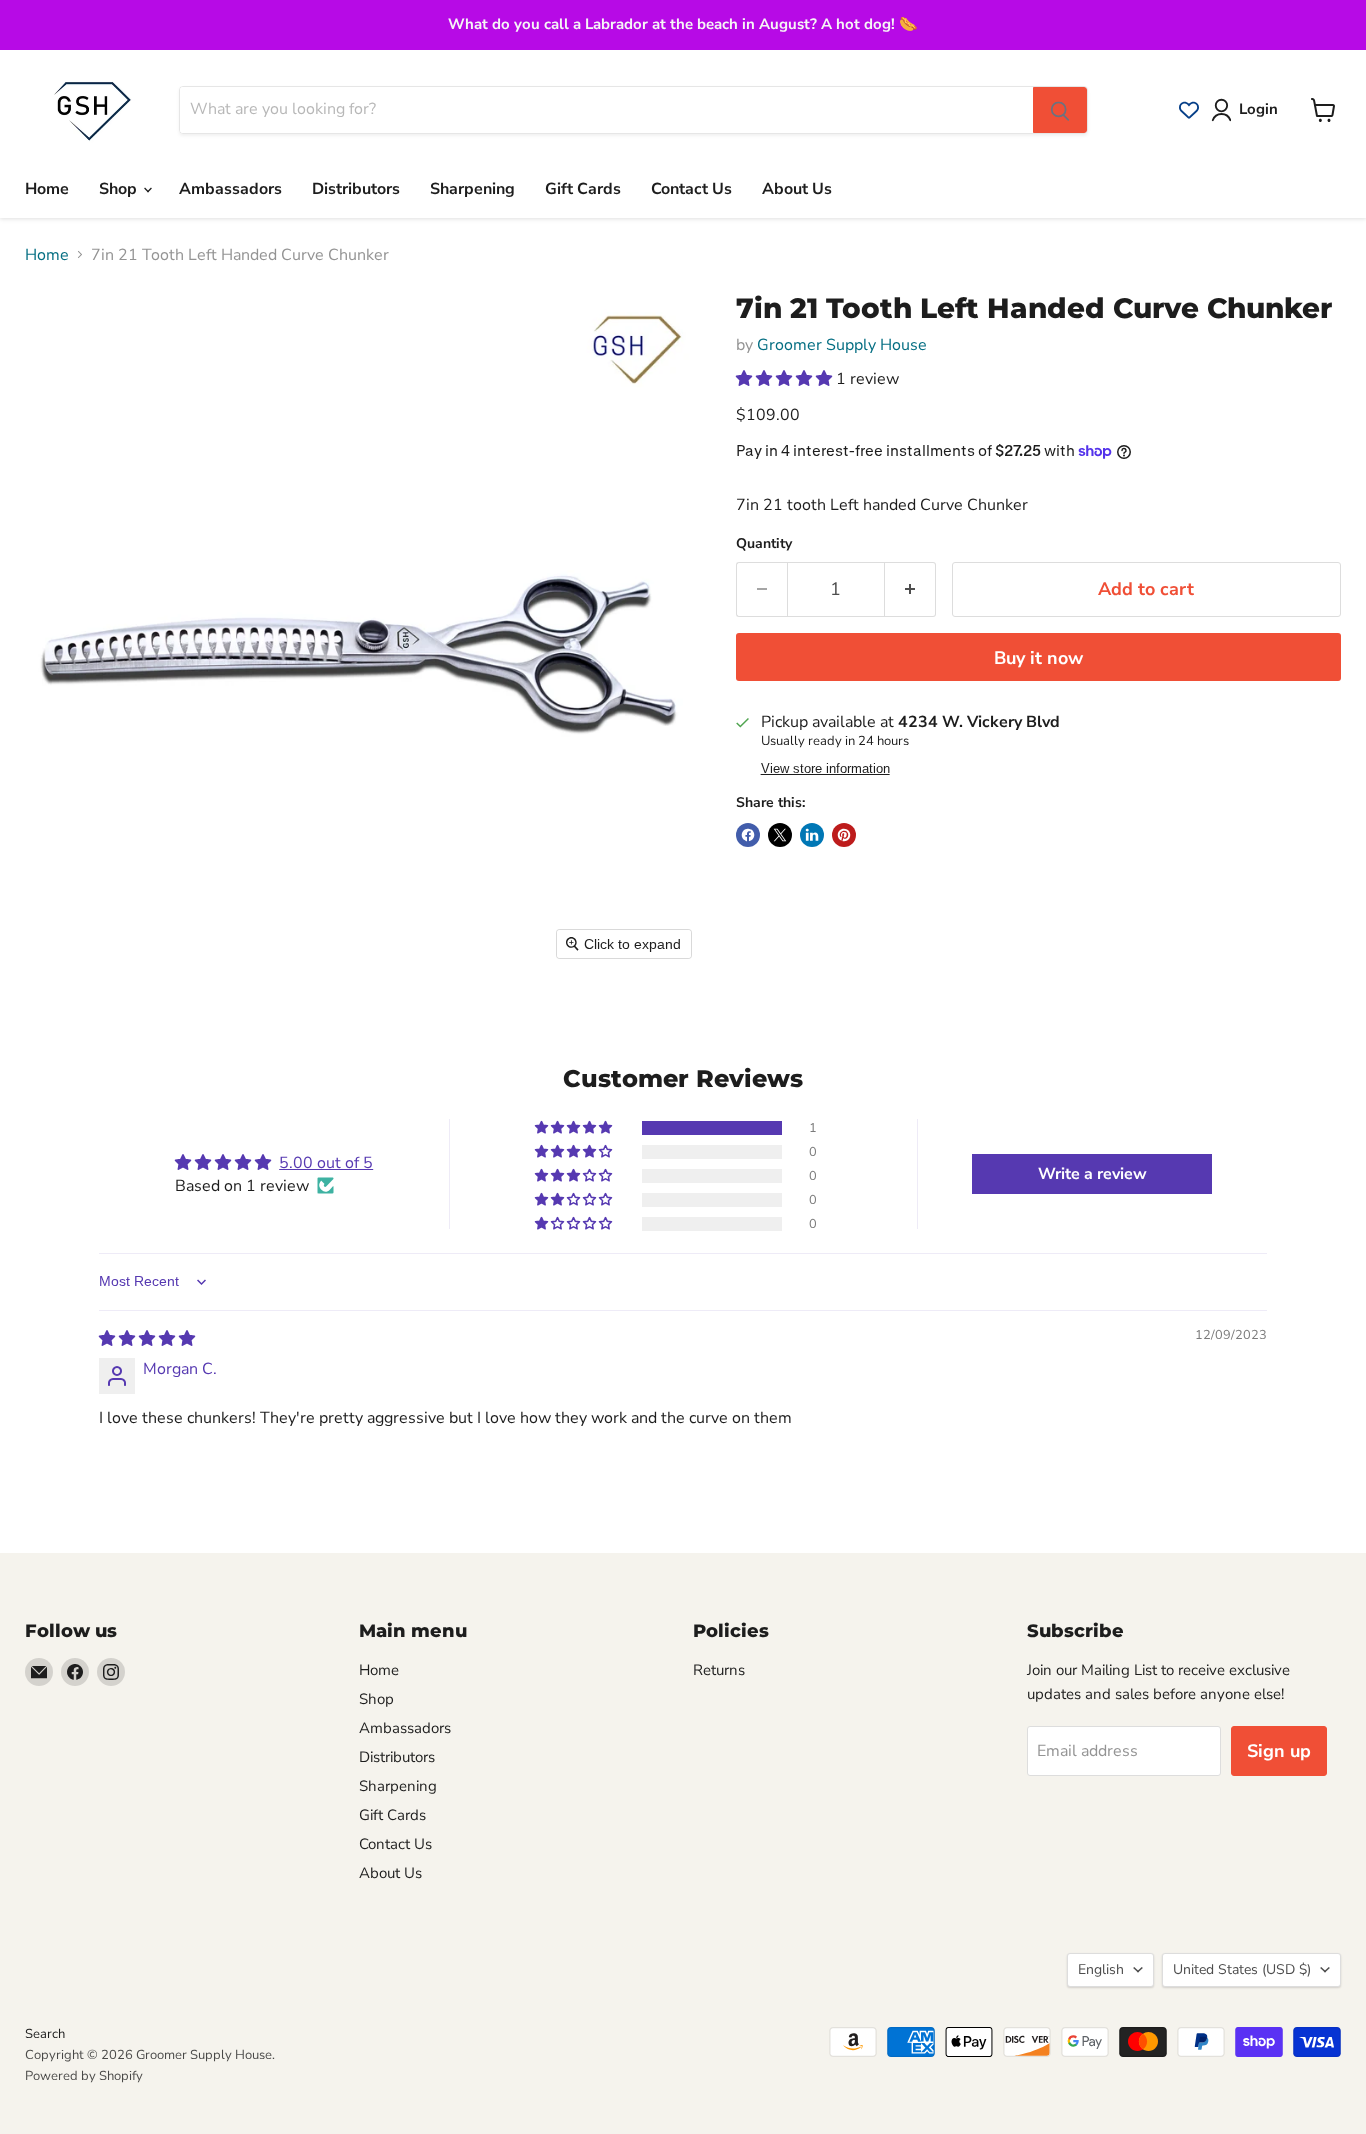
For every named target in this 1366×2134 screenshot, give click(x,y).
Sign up (1279, 1751)
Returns (719, 1670)
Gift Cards (583, 189)
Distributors (356, 189)
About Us (797, 189)
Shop (120, 189)
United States (1242, 1969)
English (1101, 1969)
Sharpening (472, 189)
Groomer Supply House (842, 345)
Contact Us (691, 189)
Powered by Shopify (84, 2076)
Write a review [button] (1092, 1174)
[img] (147, 1339)
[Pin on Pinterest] (844, 835)
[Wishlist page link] (1189, 110)
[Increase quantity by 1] (910, 589)
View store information (825, 769)
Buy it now (1038, 658)
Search (45, 2034)
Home (47, 189)
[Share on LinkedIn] (812, 835)
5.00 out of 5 (326, 1163)
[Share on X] (780, 835)
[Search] (1060, 110)
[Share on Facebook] (748, 835)
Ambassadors (230, 189)
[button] (786, 379)
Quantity (764, 544)
